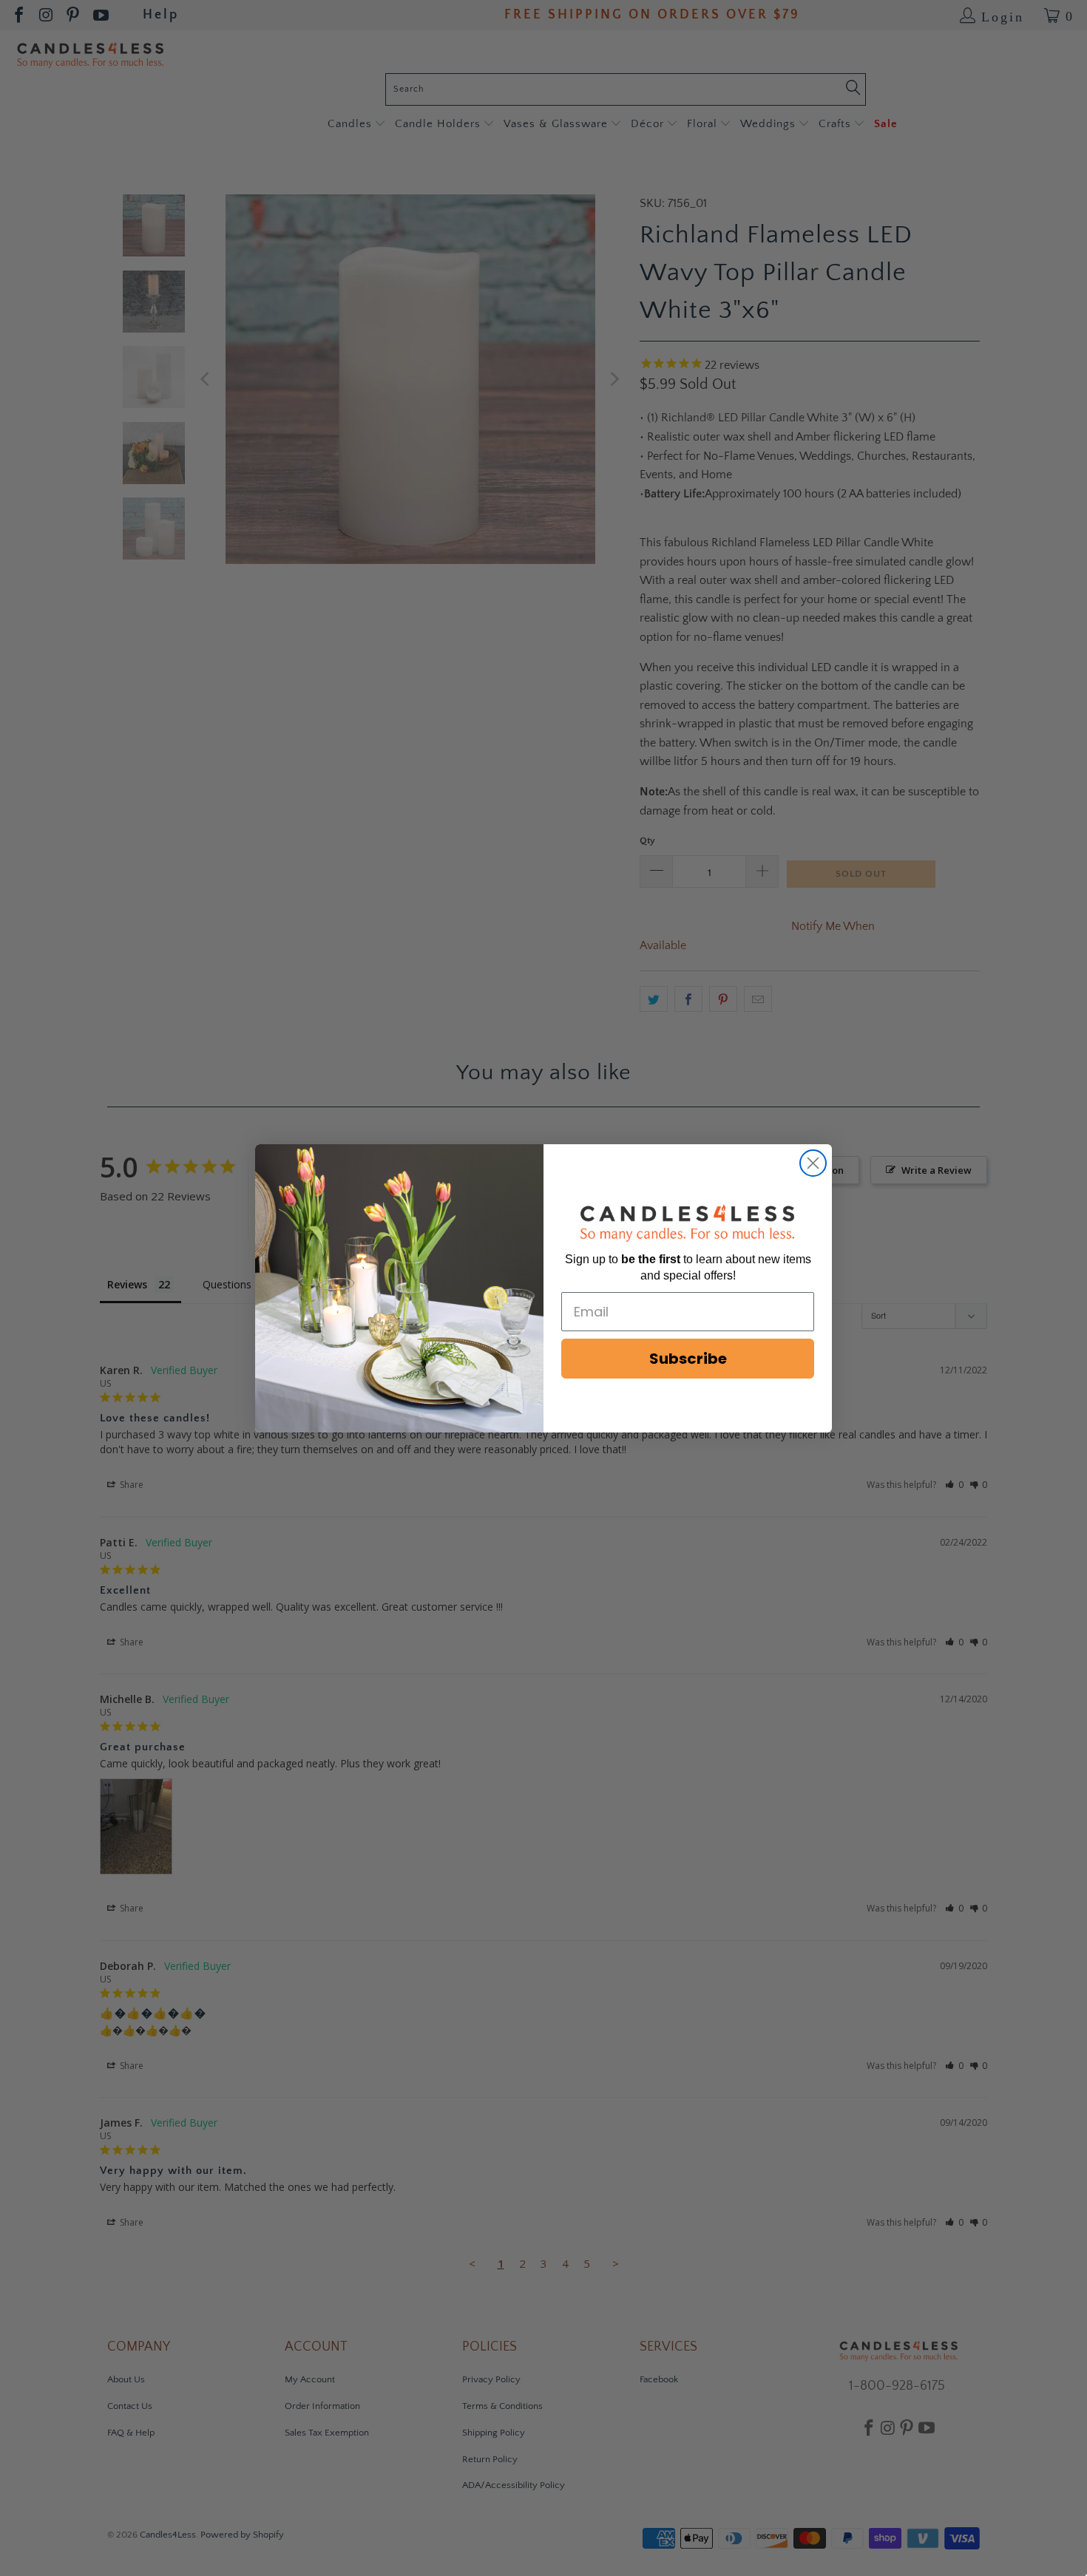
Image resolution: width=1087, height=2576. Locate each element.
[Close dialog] (813, 1163)
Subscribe (688, 1359)
